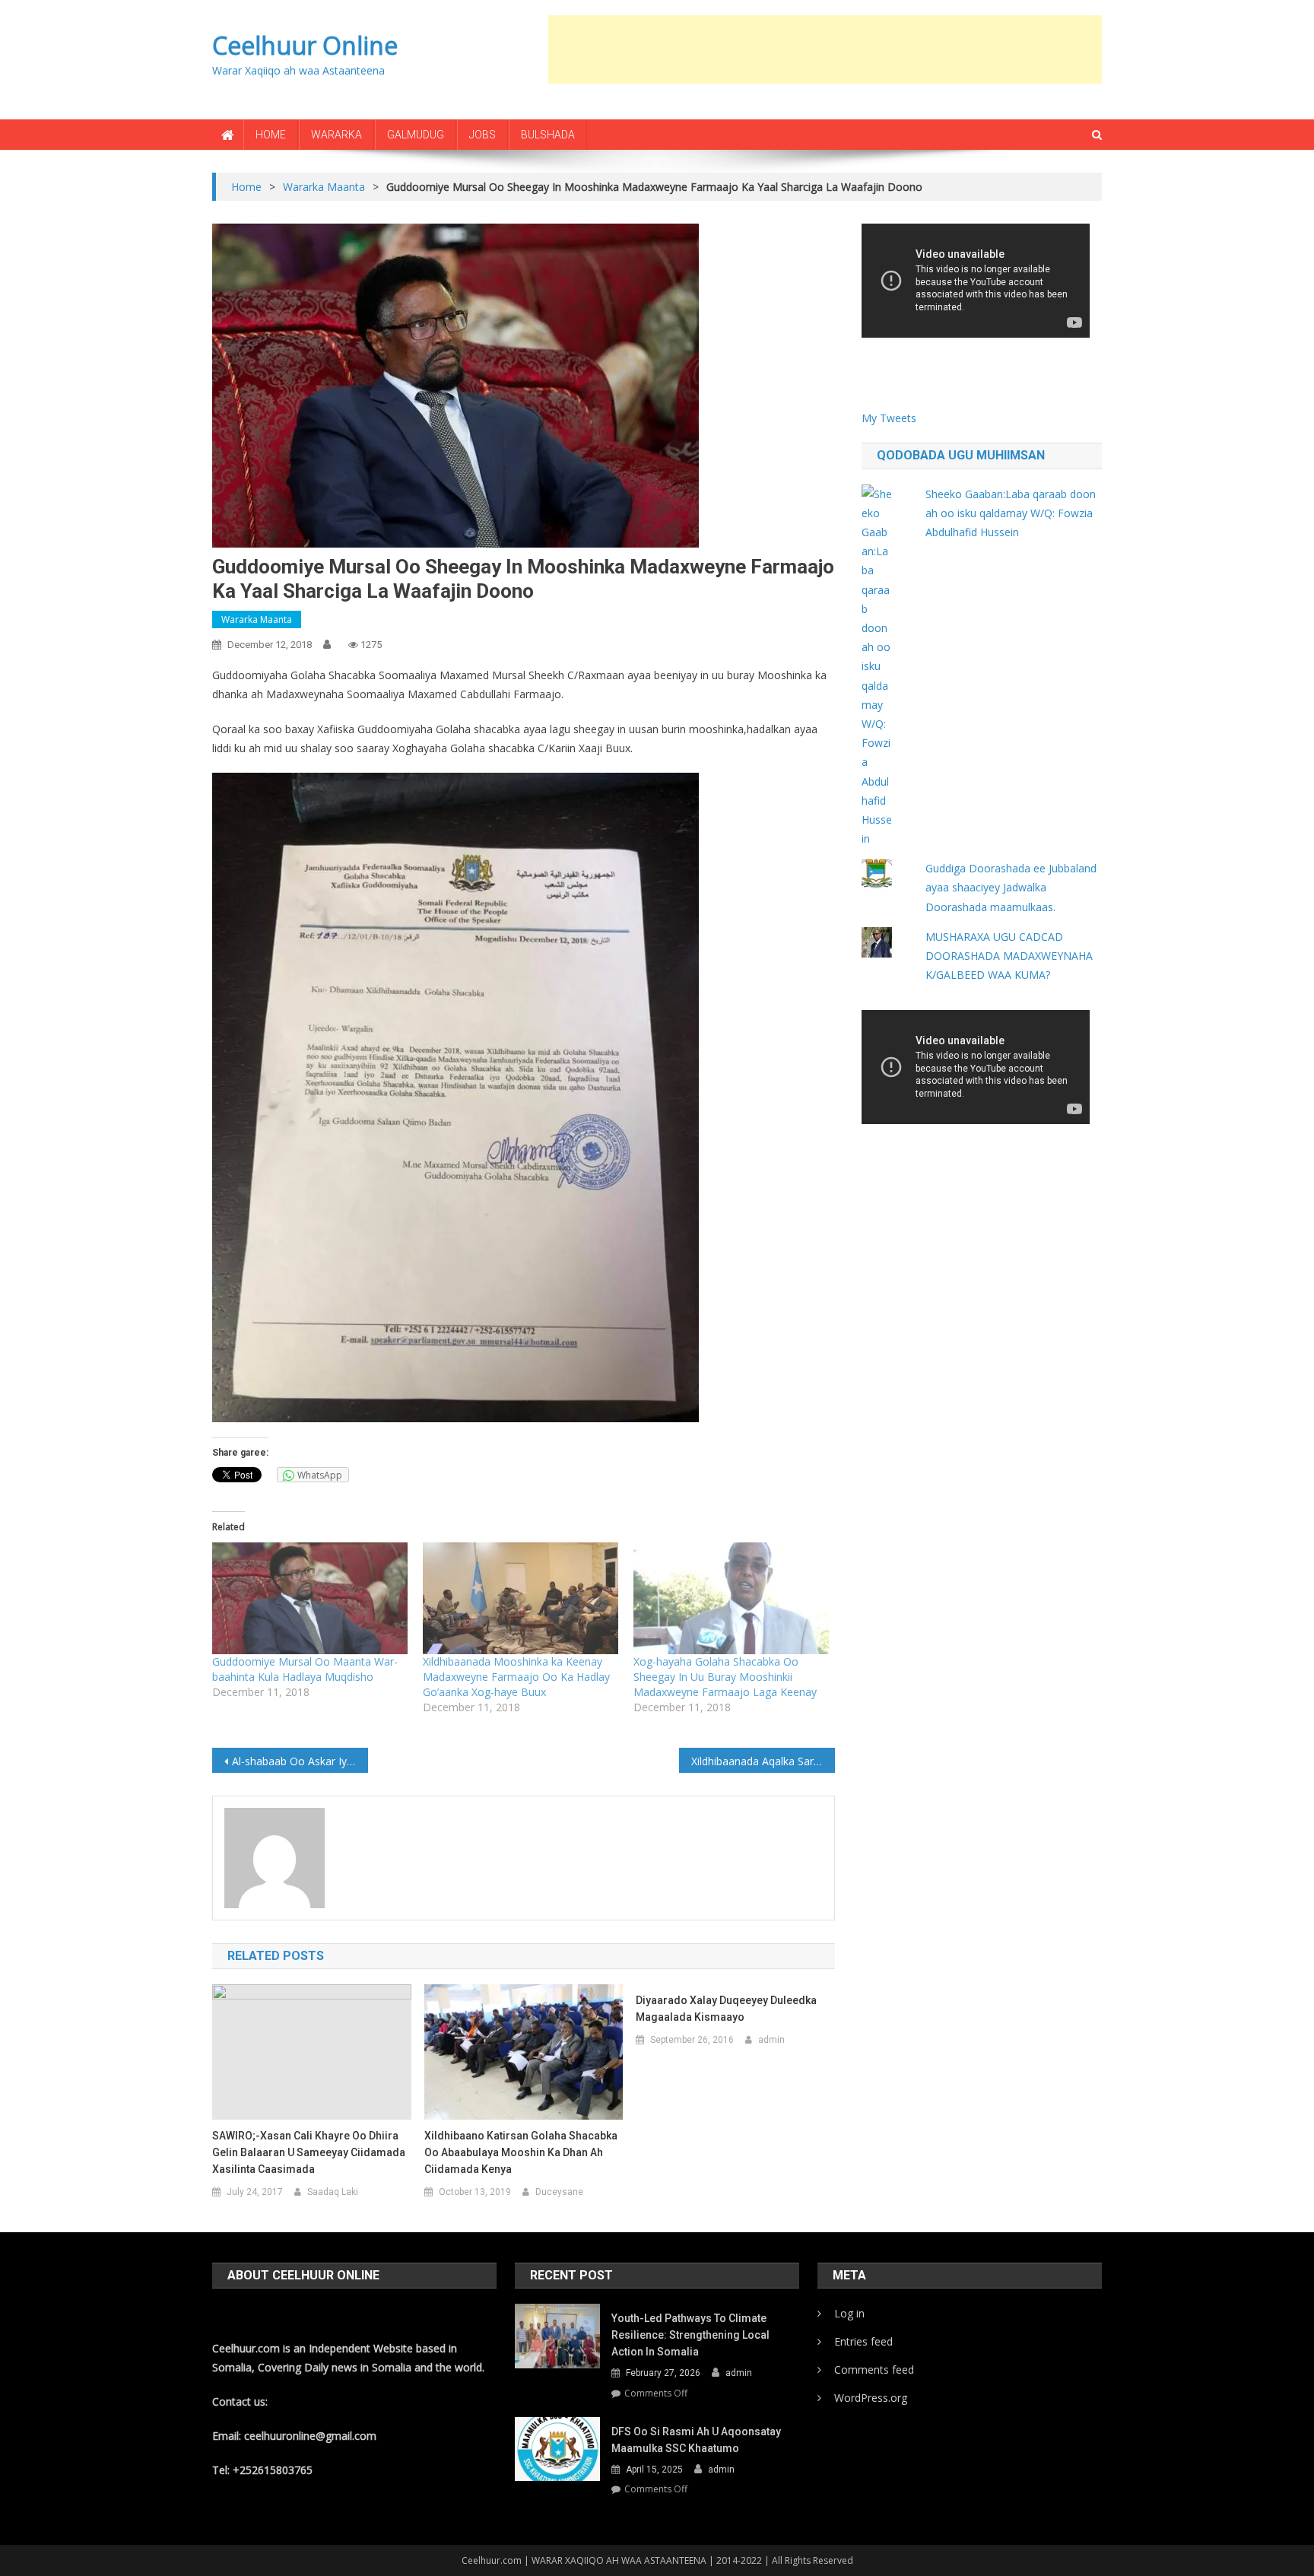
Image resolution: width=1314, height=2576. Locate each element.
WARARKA (336, 135)
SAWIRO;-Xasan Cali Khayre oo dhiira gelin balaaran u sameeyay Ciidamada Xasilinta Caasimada (309, 2152)
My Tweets (889, 418)
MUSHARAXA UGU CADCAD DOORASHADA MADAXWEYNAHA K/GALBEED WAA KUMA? (1009, 956)
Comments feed (874, 2370)
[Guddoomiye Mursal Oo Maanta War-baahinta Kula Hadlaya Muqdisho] (310, 1598)
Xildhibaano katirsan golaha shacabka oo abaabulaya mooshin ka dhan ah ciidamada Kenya (521, 2152)
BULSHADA (548, 135)
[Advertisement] (825, 49)
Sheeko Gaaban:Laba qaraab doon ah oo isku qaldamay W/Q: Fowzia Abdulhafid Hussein (1011, 513)
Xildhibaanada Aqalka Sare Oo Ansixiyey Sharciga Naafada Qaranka (763, 1761)
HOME (271, 135)
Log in (849, 2313)
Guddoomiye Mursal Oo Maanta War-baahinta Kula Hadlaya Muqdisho (305, 1669)
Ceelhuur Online (305, 45)
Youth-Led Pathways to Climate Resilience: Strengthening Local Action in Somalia (690, 2335)
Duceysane (559, 2192)
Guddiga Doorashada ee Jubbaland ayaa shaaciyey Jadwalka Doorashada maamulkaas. (1011, 887)
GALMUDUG (416, 135)
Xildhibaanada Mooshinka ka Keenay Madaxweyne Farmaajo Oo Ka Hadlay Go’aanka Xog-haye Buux (516, 1677)
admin (771, 2040)
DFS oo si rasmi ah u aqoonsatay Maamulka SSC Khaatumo (696, 2440)
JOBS (482, 135)
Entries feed (863, 2341)
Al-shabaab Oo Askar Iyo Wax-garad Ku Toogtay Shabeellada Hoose (300, 1761)
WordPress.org (871, 2398)
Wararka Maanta (257, 619)
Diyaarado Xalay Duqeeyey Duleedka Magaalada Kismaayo (726, 2009)
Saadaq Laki (333, 2192)
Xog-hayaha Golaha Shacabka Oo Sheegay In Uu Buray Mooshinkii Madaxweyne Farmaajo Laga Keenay (725, 1677)
